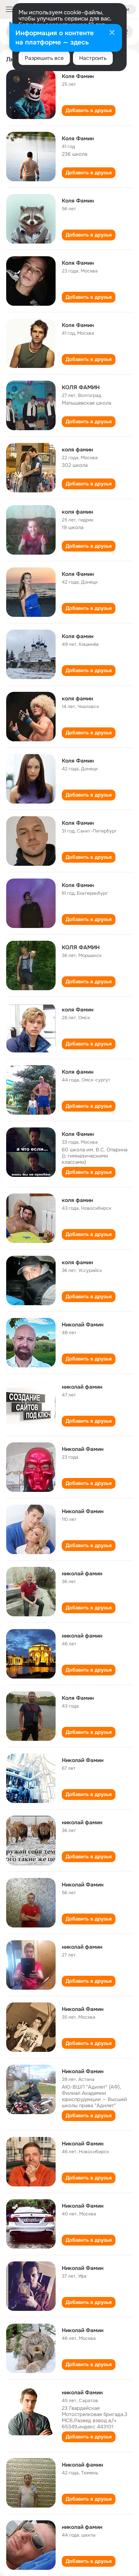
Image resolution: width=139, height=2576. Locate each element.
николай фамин (82, 1387)
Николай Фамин (83, 1325)
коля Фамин (78, 1010)
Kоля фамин (78, 636)
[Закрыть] (112, 33)
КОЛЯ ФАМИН (81, 387)
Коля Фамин (78, 76)
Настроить (93, 58)
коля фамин (77, 449)
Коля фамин (78, 1072)
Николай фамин (82, 2465)
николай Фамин (82, 2392)
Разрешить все (44, 58)
